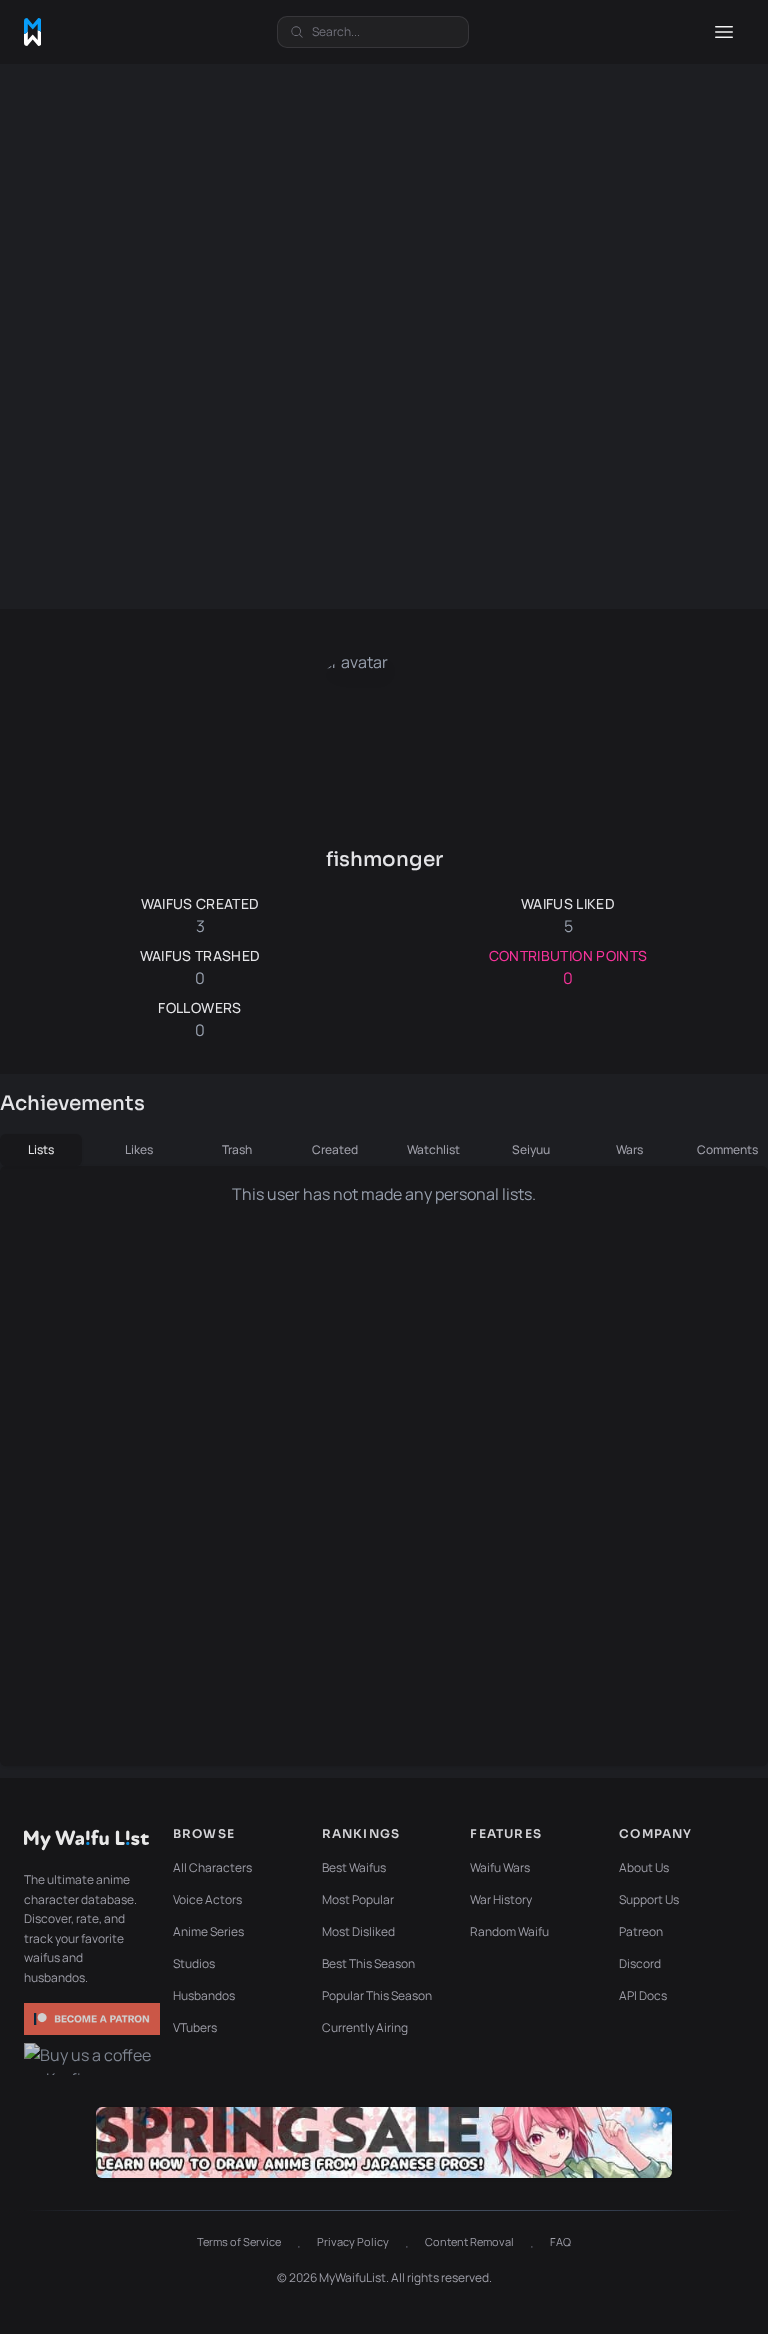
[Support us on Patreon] (92, 2019)
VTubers (195, 2027)
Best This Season (368, 1963)
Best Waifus (354, 1867)
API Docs (643, 1995)
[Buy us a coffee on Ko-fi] (92, 2059)
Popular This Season (377, 1995)
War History (501, 1899)
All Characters (212, 1867)
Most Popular (358, 1899)
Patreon (641, 1931)
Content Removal (469, 2241)
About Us (644, 1867)
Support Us (649, 1899)
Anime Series (208, 1931)
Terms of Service (239, 2241)
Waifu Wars (500, 1867)
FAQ (560, 2241)
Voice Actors (207, 1899)
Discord (640, 1963)
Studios (194, 1963)
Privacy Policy (353, 2241)
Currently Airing (365, 2027)
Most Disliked (358, 1931)
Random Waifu (509, 1931)
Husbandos (204, 1995)
